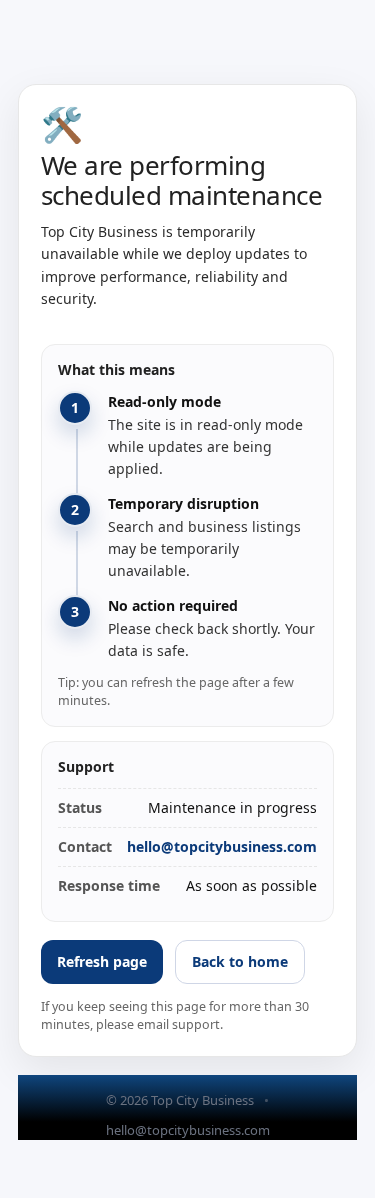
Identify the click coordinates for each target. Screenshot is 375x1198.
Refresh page (102, 961)
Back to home (240, 961)
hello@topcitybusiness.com (222, 846)
